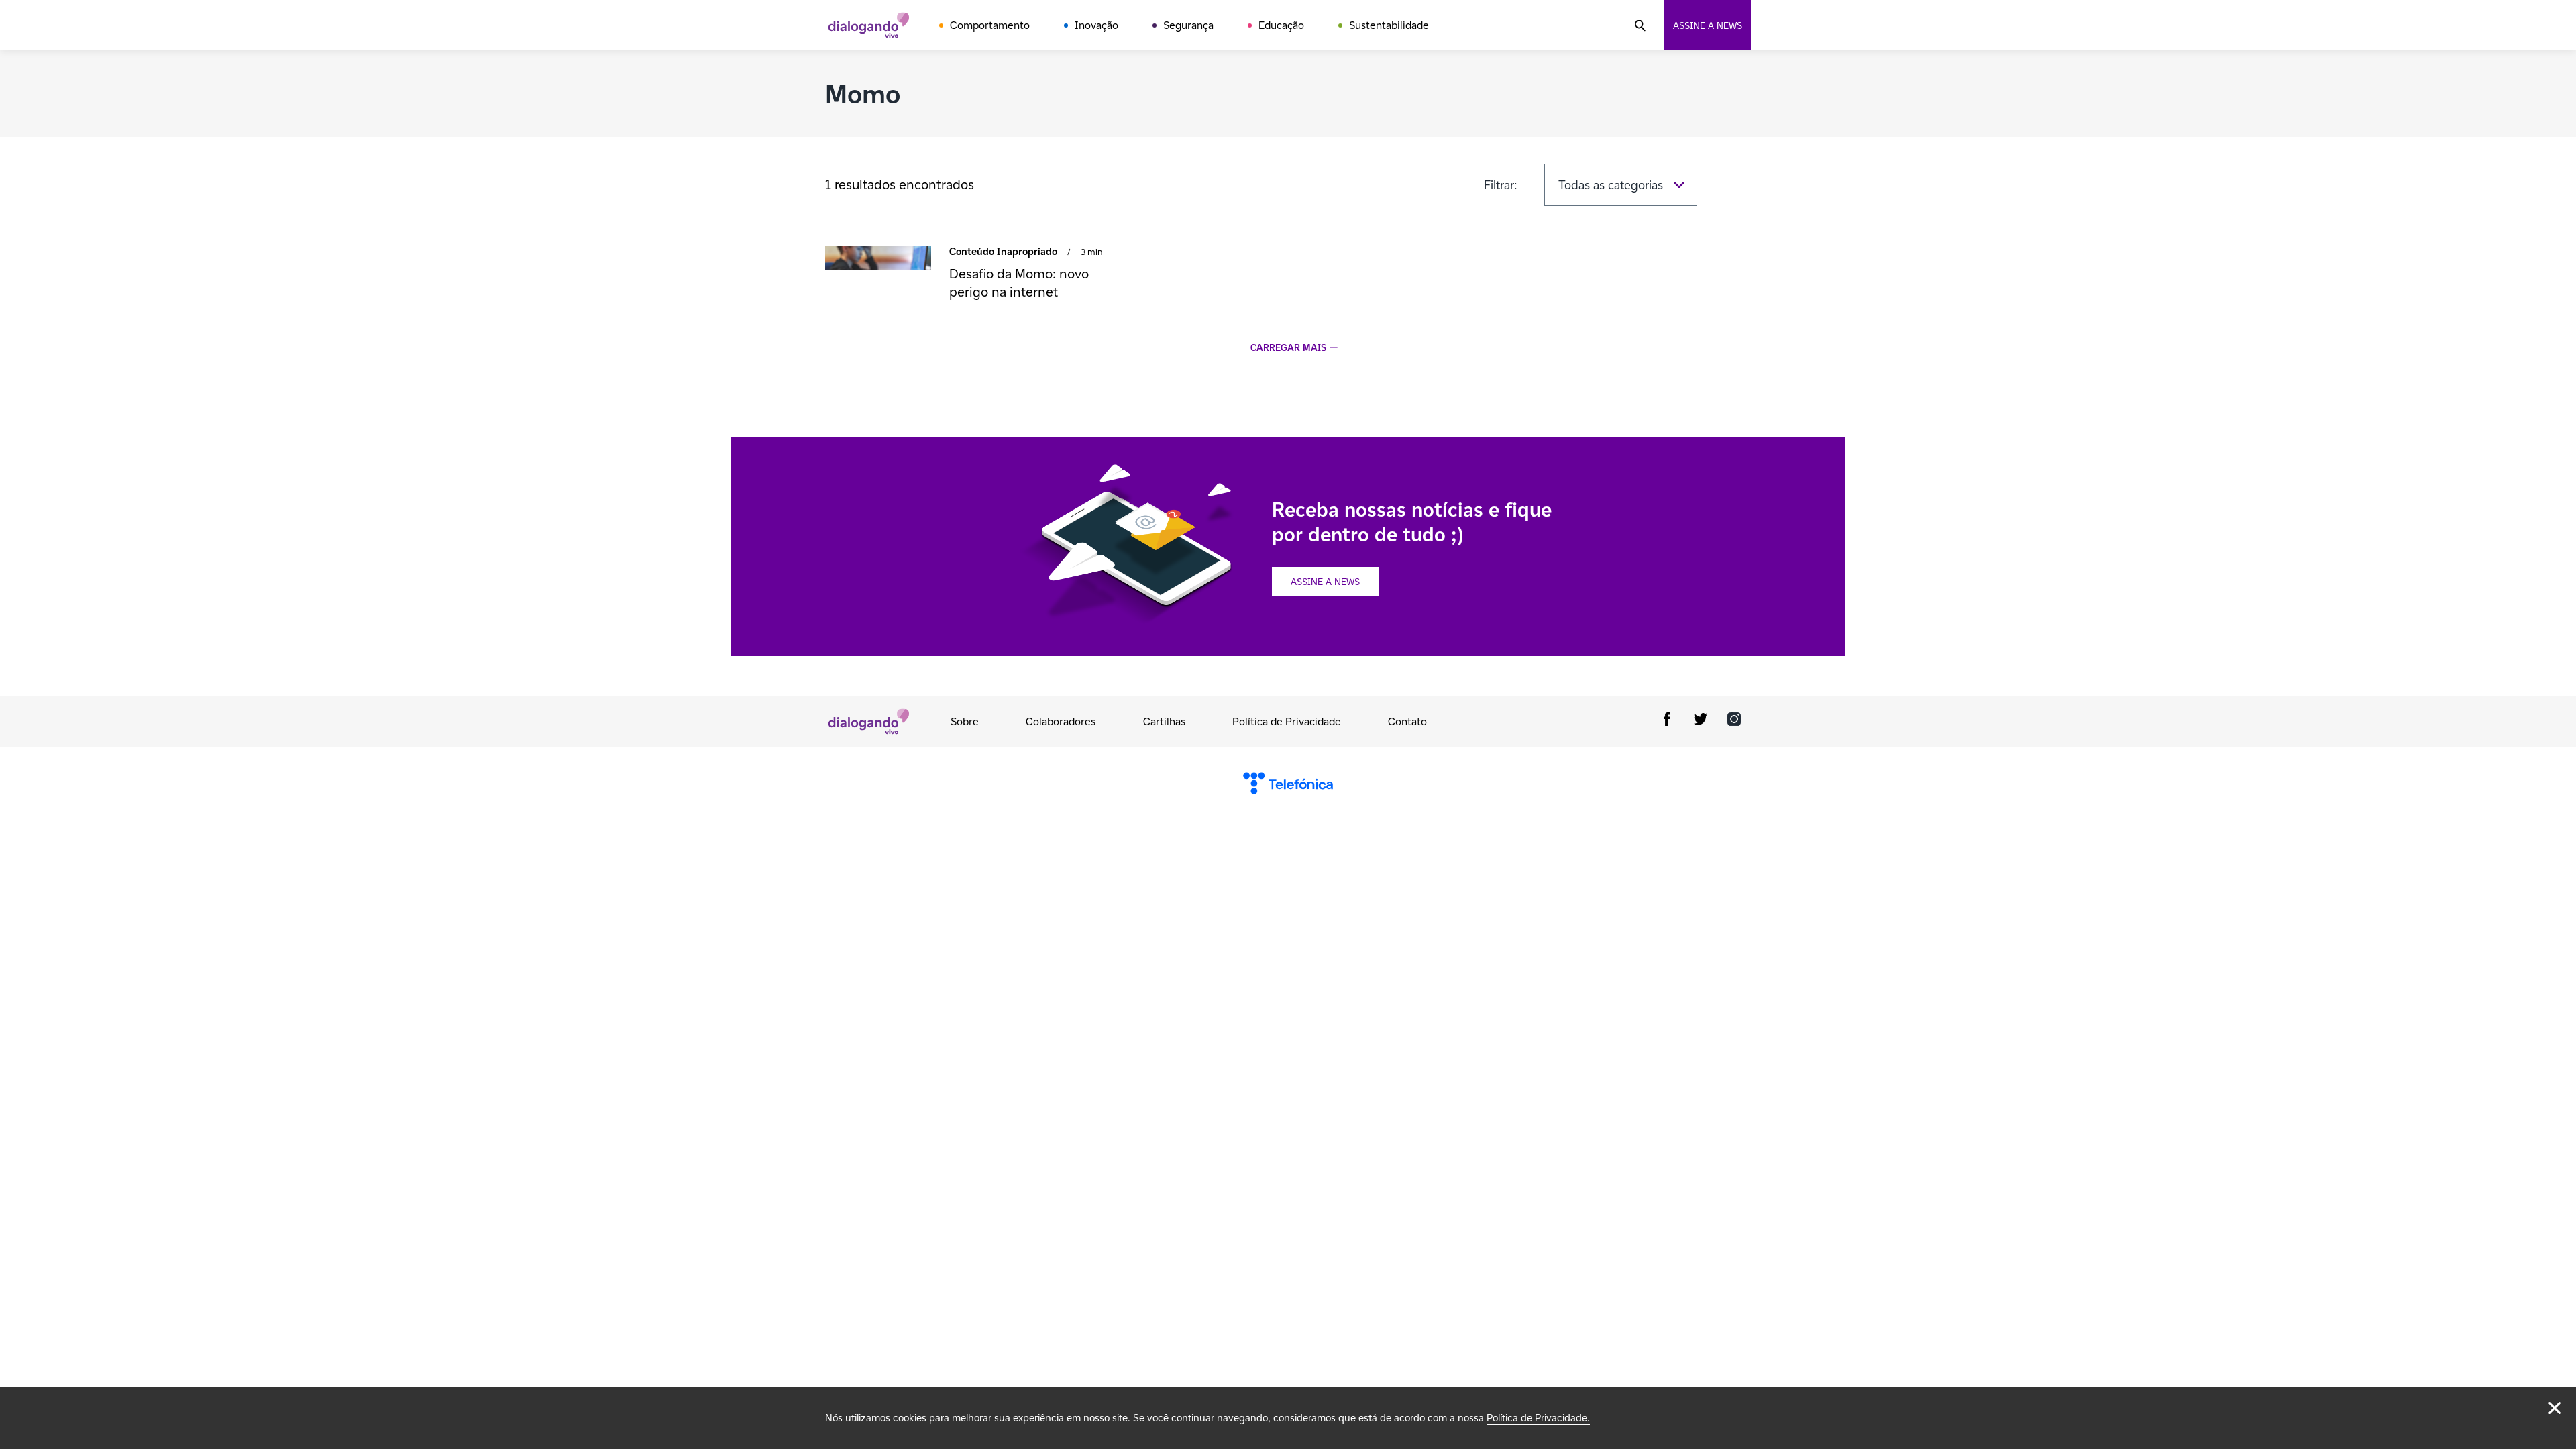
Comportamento (990, 25)
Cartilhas (1164, 721)
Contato (1407, 721)
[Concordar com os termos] (2555, 1408)
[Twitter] (1701, 721)
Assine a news (1708, 25)
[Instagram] (1734, 721)
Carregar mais (1288, 348)
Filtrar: (1501, 185)
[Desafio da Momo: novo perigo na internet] (878, 259)
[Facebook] (1667, 721)
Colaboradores (1061, 721)
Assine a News (1325, 582)
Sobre (965, 721)
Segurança (1188, 25)
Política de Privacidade (1287, 721)
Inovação (1096, 25)
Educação (1281, 25)
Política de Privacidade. (1538, 1418)
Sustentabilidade (1389, 25)
